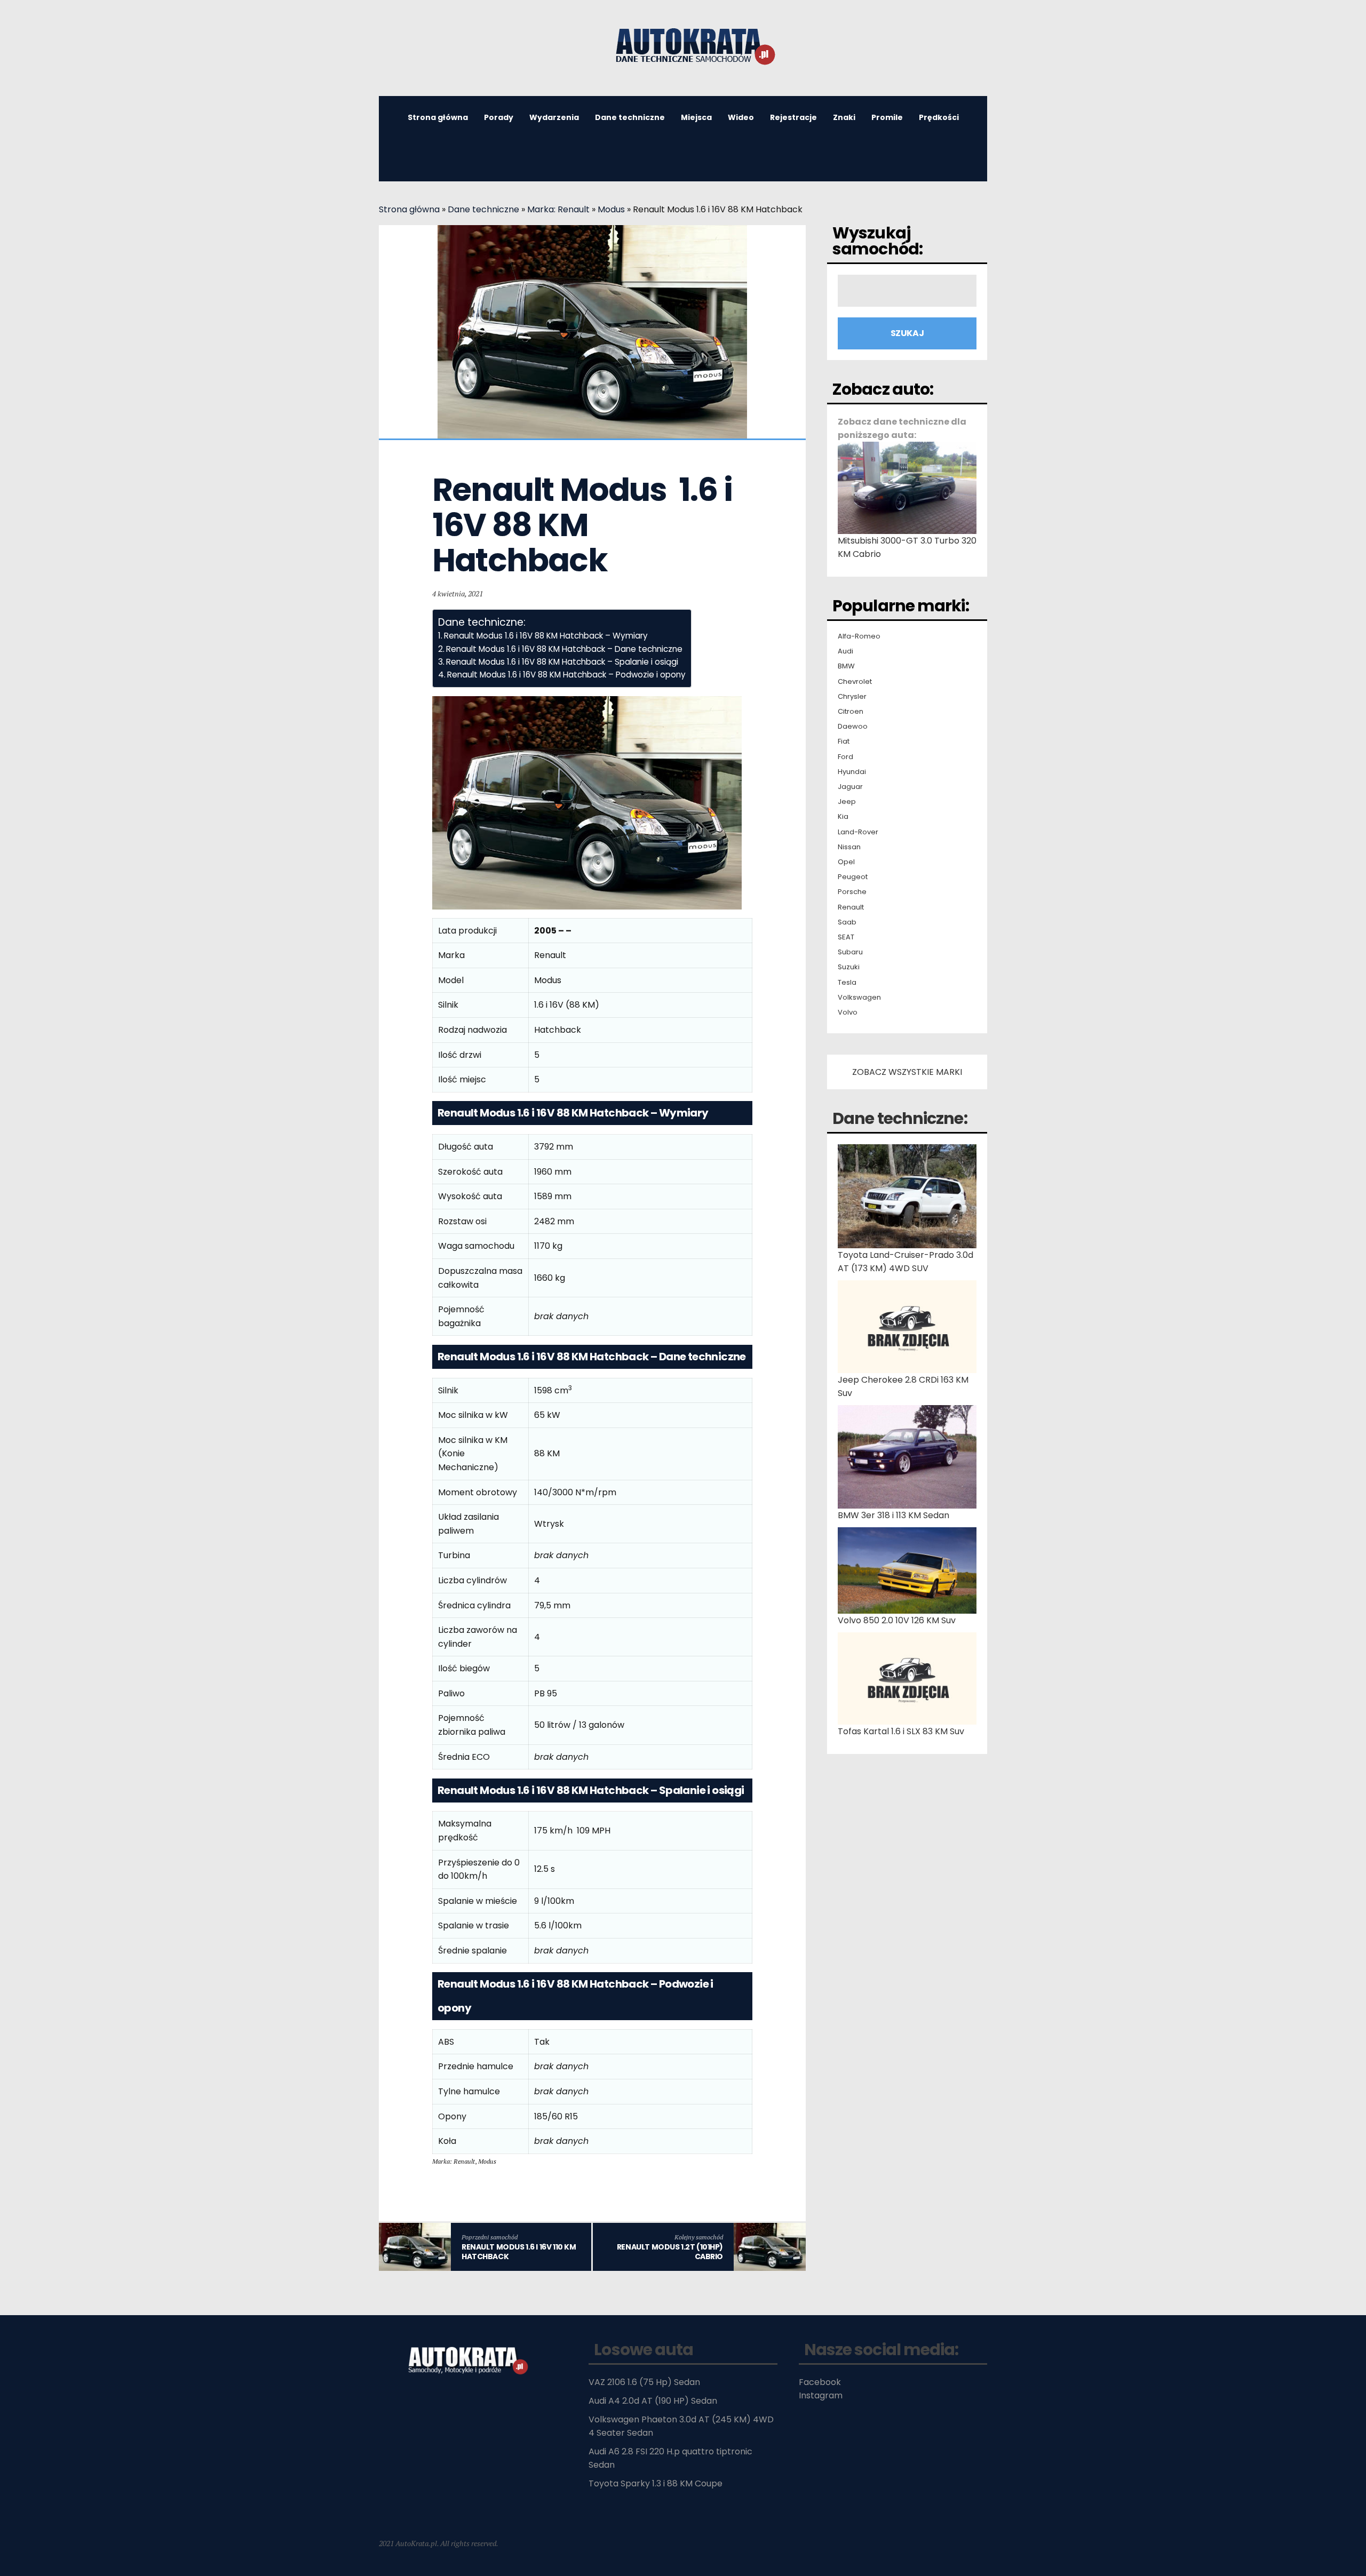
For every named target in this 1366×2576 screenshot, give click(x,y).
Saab (847, 922)
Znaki (844, 117)
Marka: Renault (558, 209)
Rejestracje (793, 117)
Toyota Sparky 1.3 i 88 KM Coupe (656, 2483)
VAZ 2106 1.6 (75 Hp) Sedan (644, 2382)
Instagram (821, 2395)
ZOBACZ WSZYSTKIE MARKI (907, 1072)
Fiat (844, 741)
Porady (499, 117)
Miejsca (696, 117)
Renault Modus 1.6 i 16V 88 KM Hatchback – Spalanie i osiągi (562, 662)
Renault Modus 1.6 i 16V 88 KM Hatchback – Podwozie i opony (566, 675)
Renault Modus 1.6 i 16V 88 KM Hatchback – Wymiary (546, 636)
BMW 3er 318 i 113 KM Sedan (894, 1515)
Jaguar (850, 787)
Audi (845, 651)
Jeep (847, 802)
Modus (611, 209)
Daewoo (853, 727)
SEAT (846, 937)
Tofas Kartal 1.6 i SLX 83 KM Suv (901, 1731)
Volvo (848, 1012)
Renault (851, 907)
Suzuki (849, 967)
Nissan (849, 847)
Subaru (850, 952)
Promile (887, 117)
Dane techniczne (630, 117)
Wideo (741, 117)
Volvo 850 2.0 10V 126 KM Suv (897, 1620)
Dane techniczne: (900, 1118)
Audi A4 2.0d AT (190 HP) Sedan (653, 2401)
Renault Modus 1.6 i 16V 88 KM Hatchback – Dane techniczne (564, 649)
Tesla (847, 983)
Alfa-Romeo (859, 636)
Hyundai (852, 772)
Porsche (852, 892)
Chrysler (852, 697)
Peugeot (853, 877)
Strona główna (438, 117)
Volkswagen (859, 998)
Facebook (820, 2382)
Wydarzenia (554, 117)
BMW (846, 666)
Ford (845, 757)
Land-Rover (858, 832)
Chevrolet (855, 682)
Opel (846, 862)
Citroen (851, 712)
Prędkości (939, 117)
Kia (843, 817)
